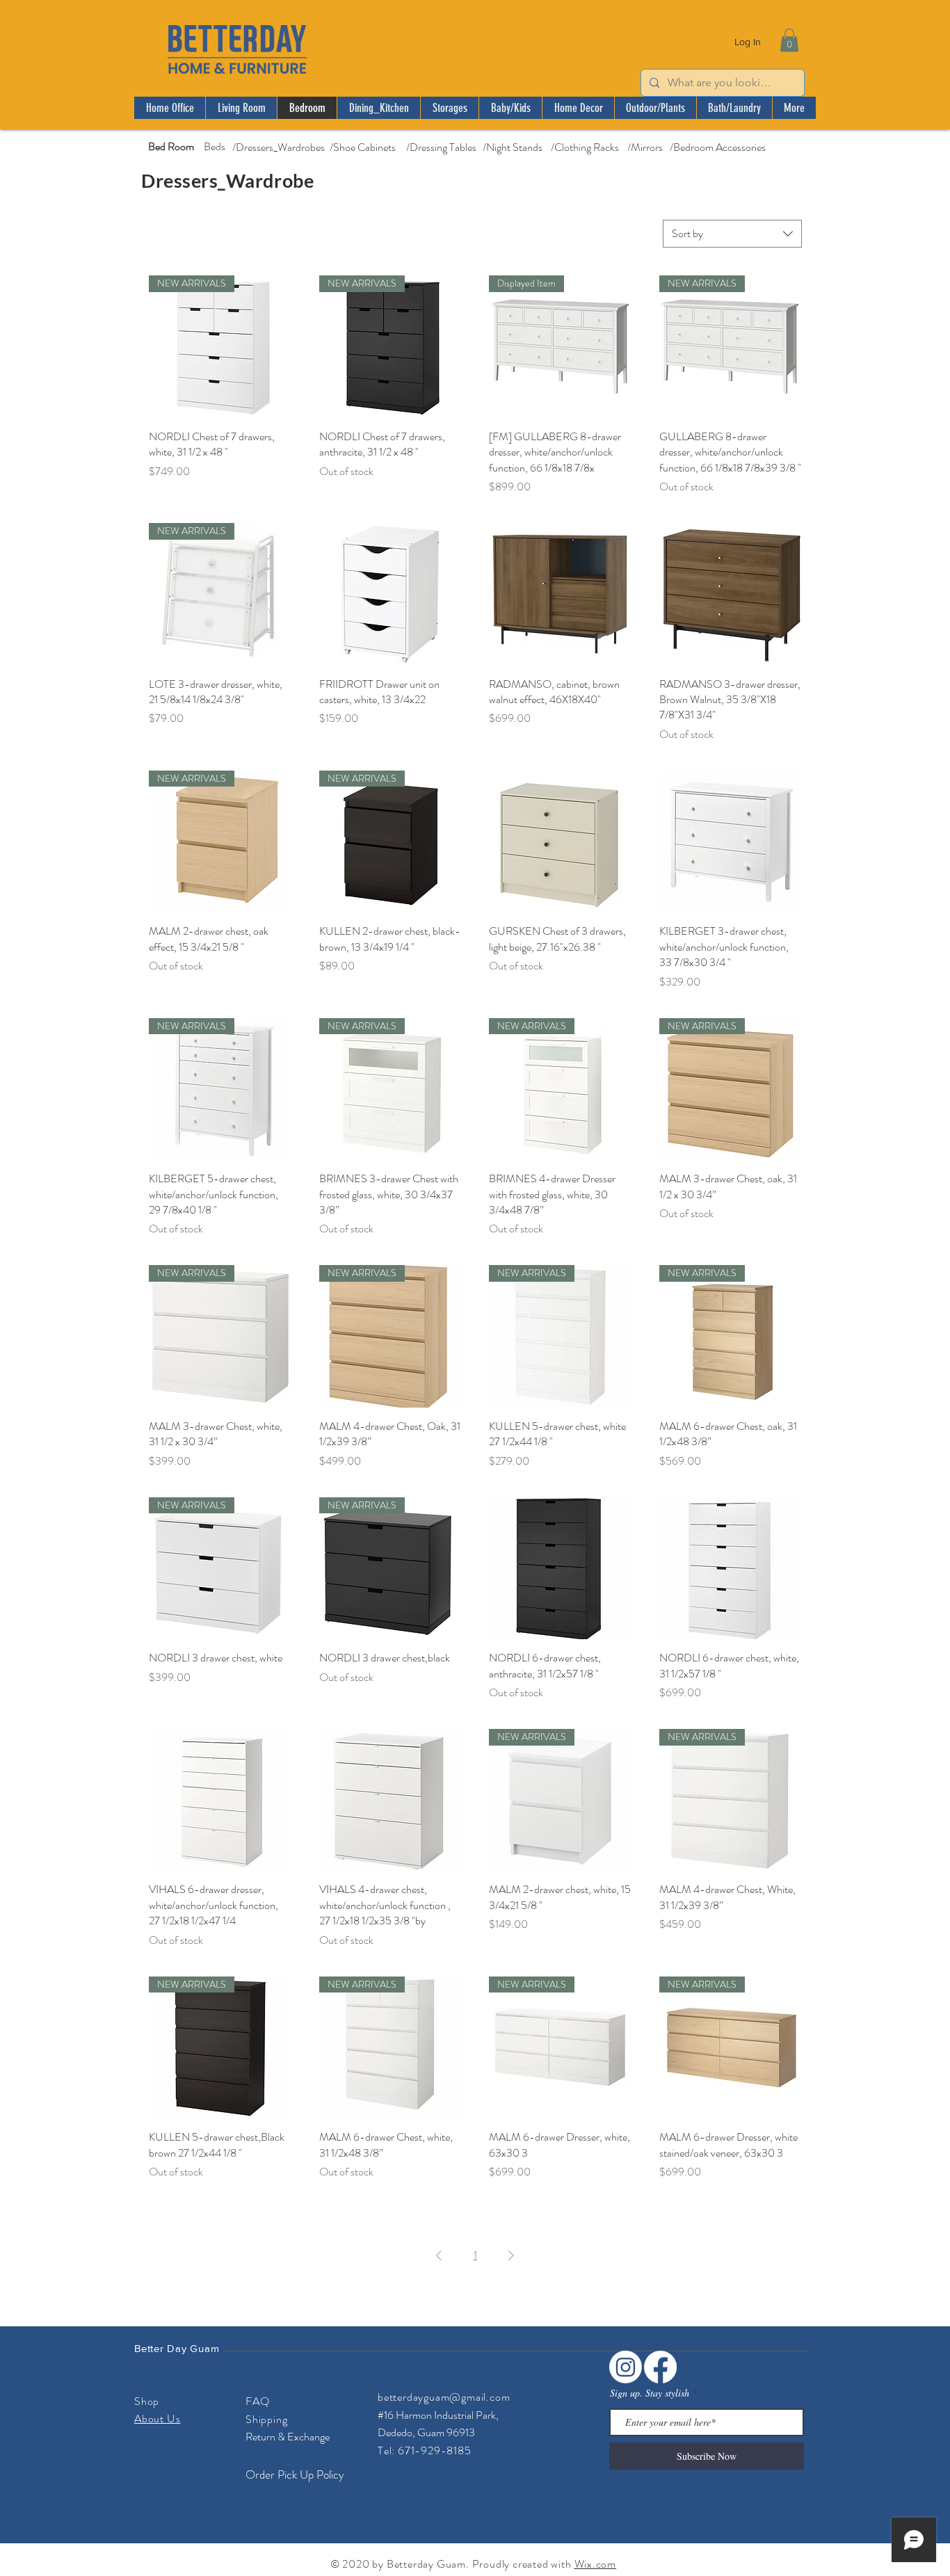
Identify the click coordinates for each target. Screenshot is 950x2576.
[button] (789, 40)
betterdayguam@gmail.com (444, 2397)
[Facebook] (660, 2367)
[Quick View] (391, 594)
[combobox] (732, 234)
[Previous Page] (439, 2255)
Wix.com (596, 2564)
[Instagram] (626, 2367)
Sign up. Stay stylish (650, 2393)
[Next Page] (511, 2255)
